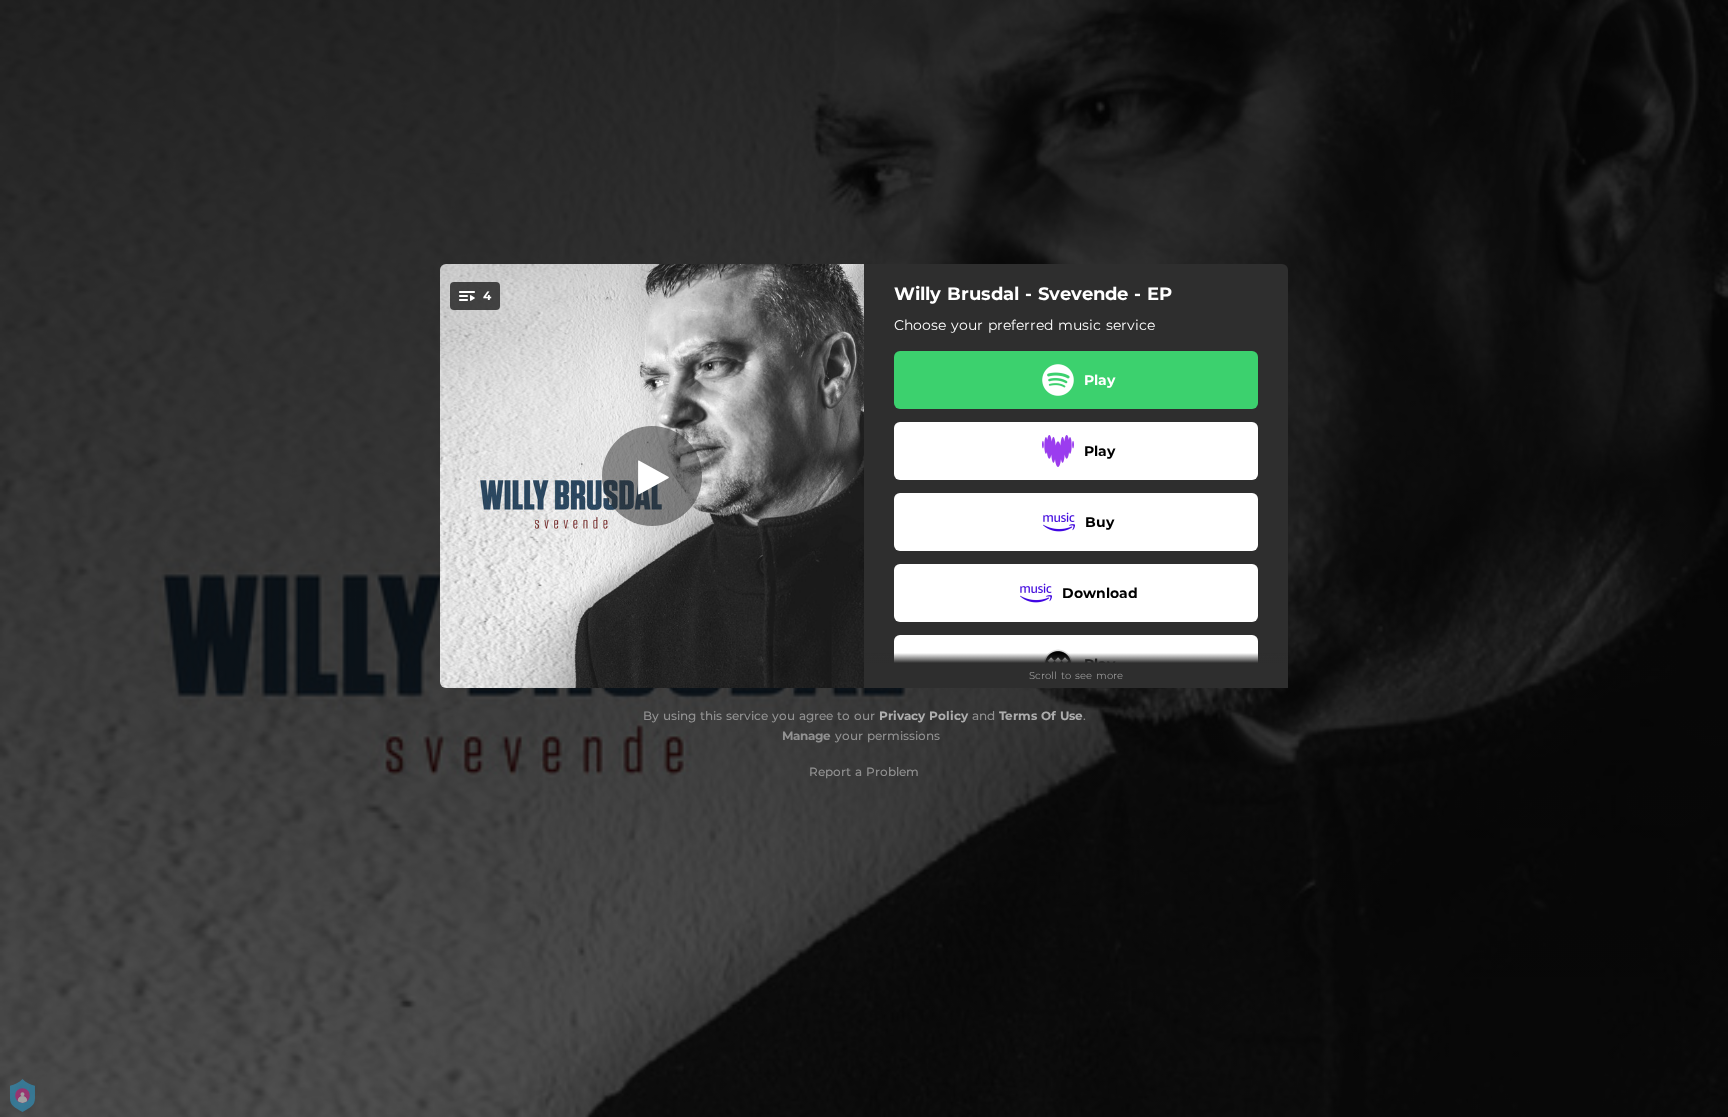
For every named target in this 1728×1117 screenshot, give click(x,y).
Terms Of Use (1041, 715)
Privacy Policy (923, 715)
